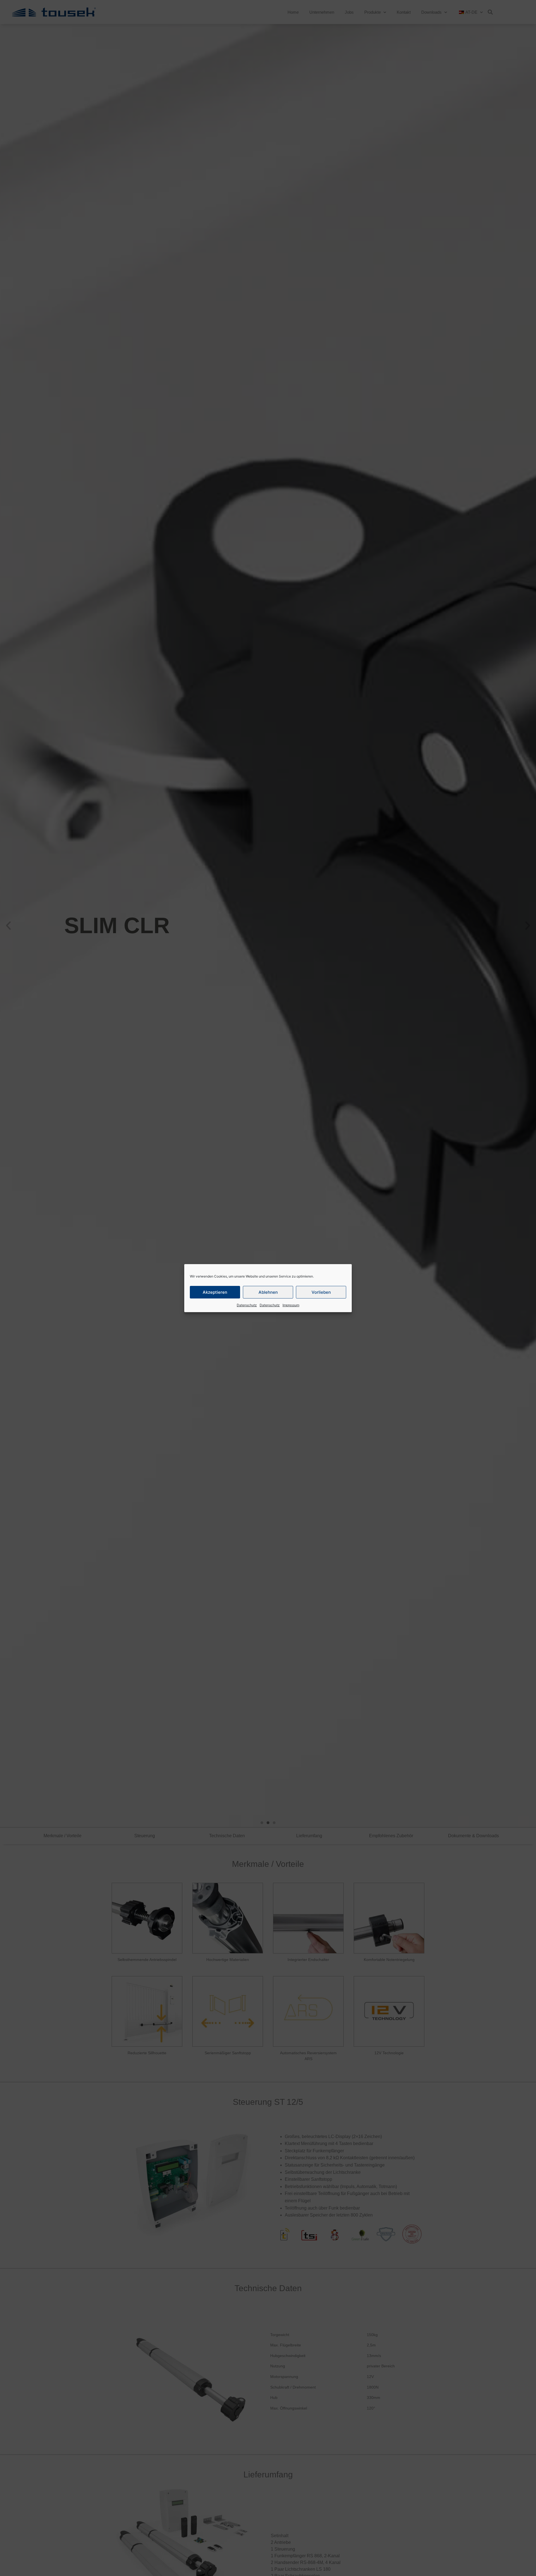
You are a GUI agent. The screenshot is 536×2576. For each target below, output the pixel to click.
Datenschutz (247, 1305)
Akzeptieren (215, 1292)
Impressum (291, 1305)
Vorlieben (321, 1292)
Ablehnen (268, 1292)
